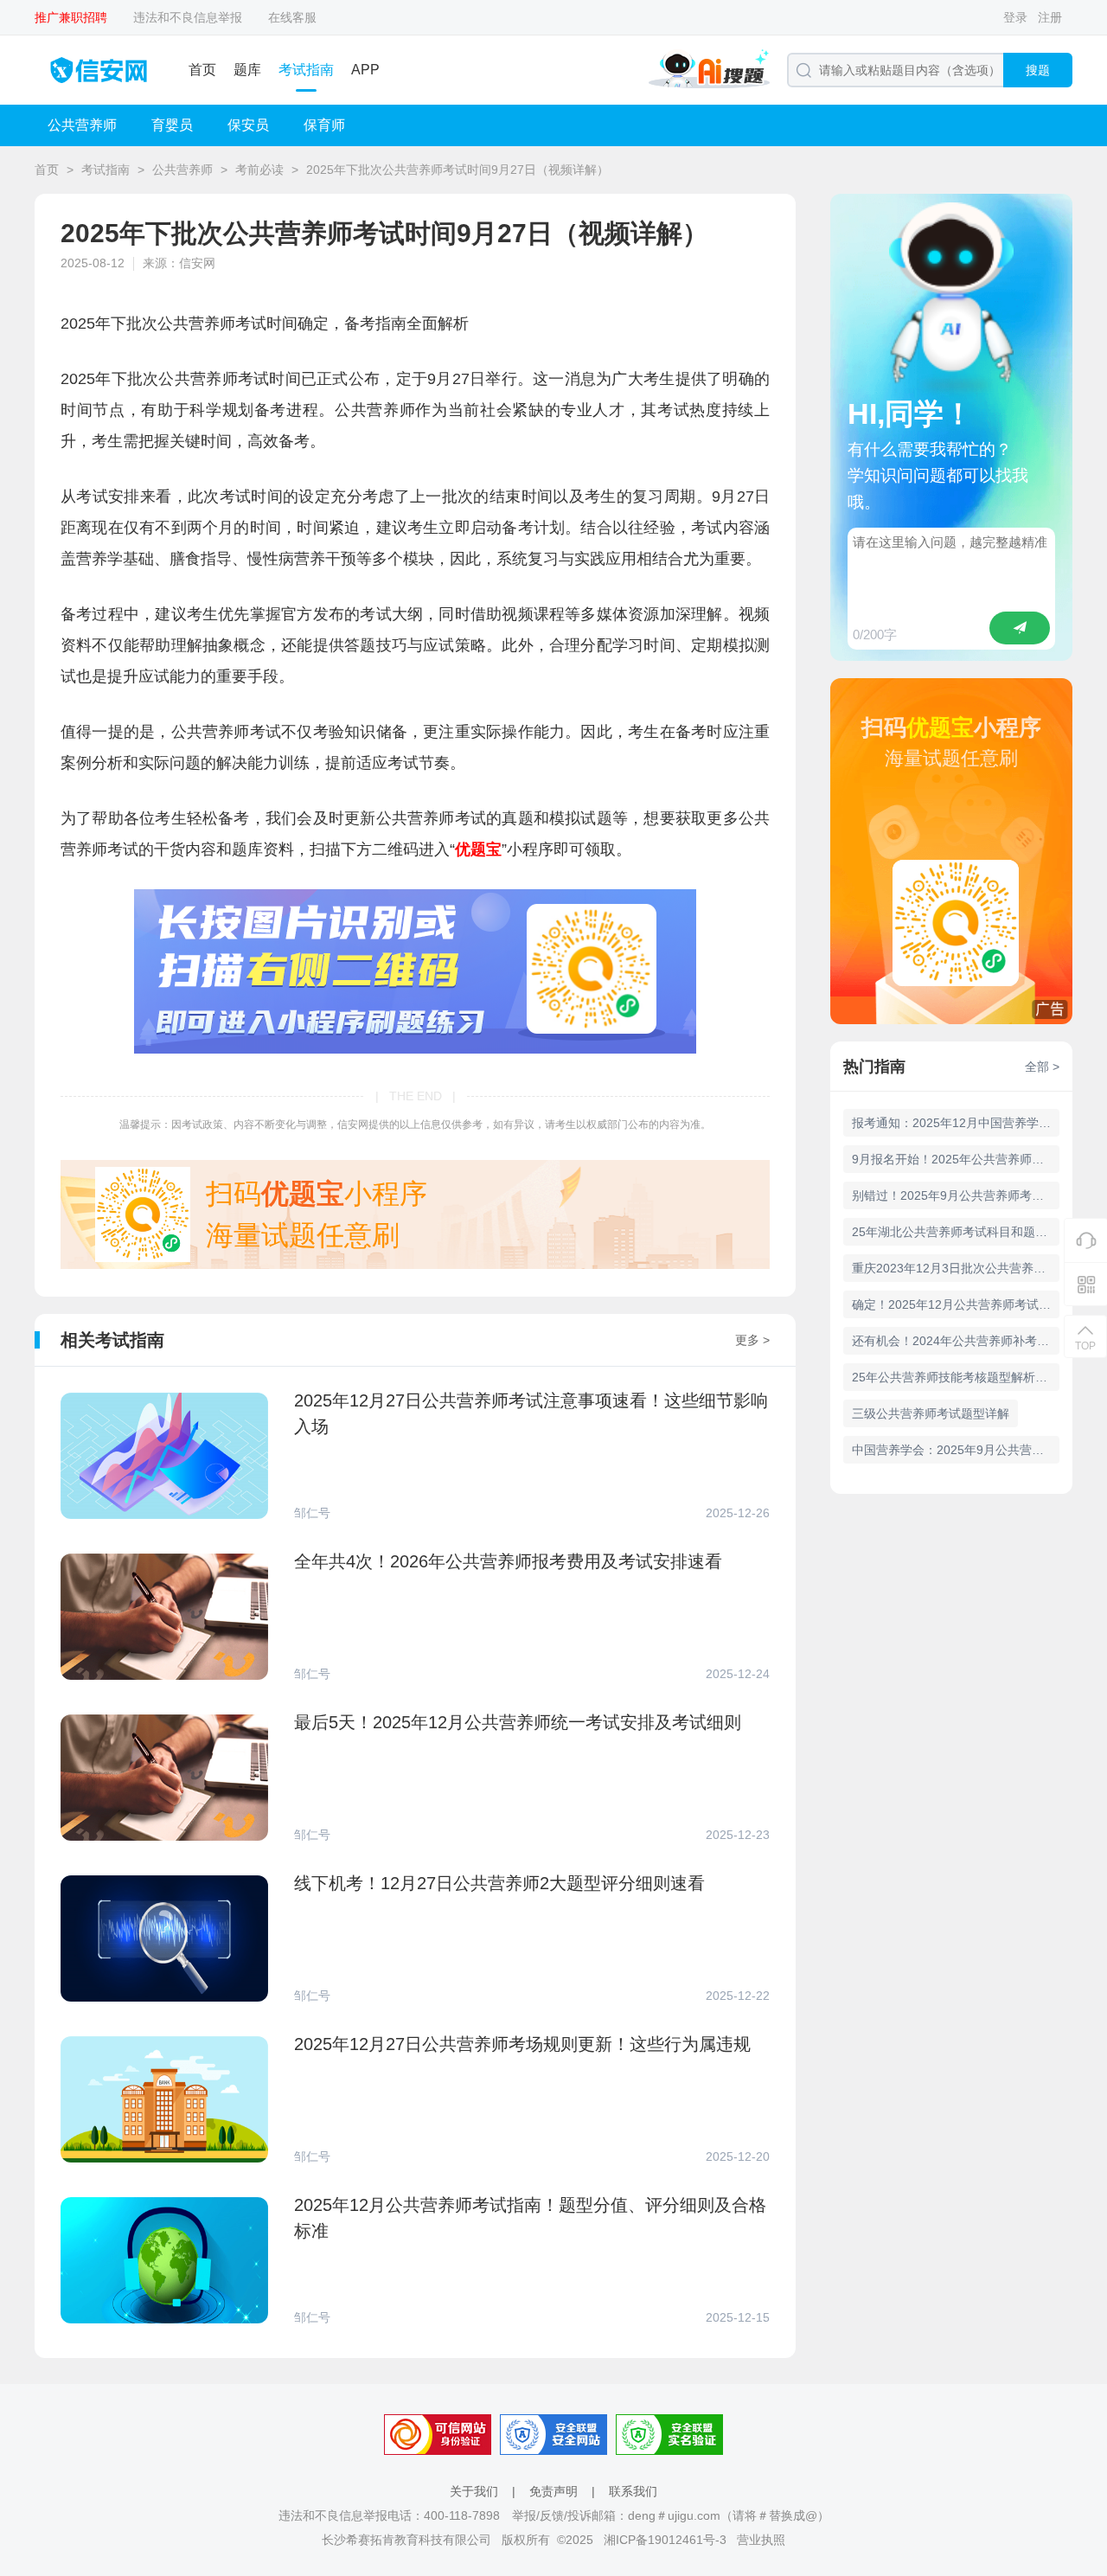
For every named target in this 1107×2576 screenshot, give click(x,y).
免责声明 (553, 2491)
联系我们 (633, 2491)
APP (365, 70)
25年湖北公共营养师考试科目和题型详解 (956, 1232)
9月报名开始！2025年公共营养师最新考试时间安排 (956, 1159)
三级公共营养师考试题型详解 (931, 1413)
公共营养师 (82, 125)
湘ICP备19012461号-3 (665, 2540)
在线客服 (292, 17)
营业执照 (761, 2540)
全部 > (1042, 1067)
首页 (202, 70)
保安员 (248, 125)
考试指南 (306, 70)
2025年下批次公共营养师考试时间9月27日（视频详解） (458, 170)
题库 (247, 70)
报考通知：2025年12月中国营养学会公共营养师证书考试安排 (956, 1123)
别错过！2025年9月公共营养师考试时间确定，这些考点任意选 (956, 1195)
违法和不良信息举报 (188, 17)
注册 (1050, 17)
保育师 (324, 125)
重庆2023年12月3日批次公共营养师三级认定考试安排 (956, 1268)
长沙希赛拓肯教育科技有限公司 (406, 2540)
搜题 (1038, 70)
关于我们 (474, 2491)
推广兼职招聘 (71, 17)
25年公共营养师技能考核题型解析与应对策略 (956, 1377)
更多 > (752, 1340)
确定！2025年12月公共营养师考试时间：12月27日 (956, 1304)
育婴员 (172, 125)
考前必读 (259, 170)
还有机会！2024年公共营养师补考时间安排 (956, 1341)
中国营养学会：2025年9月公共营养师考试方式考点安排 (956, 1450)
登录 (1015, 17)
